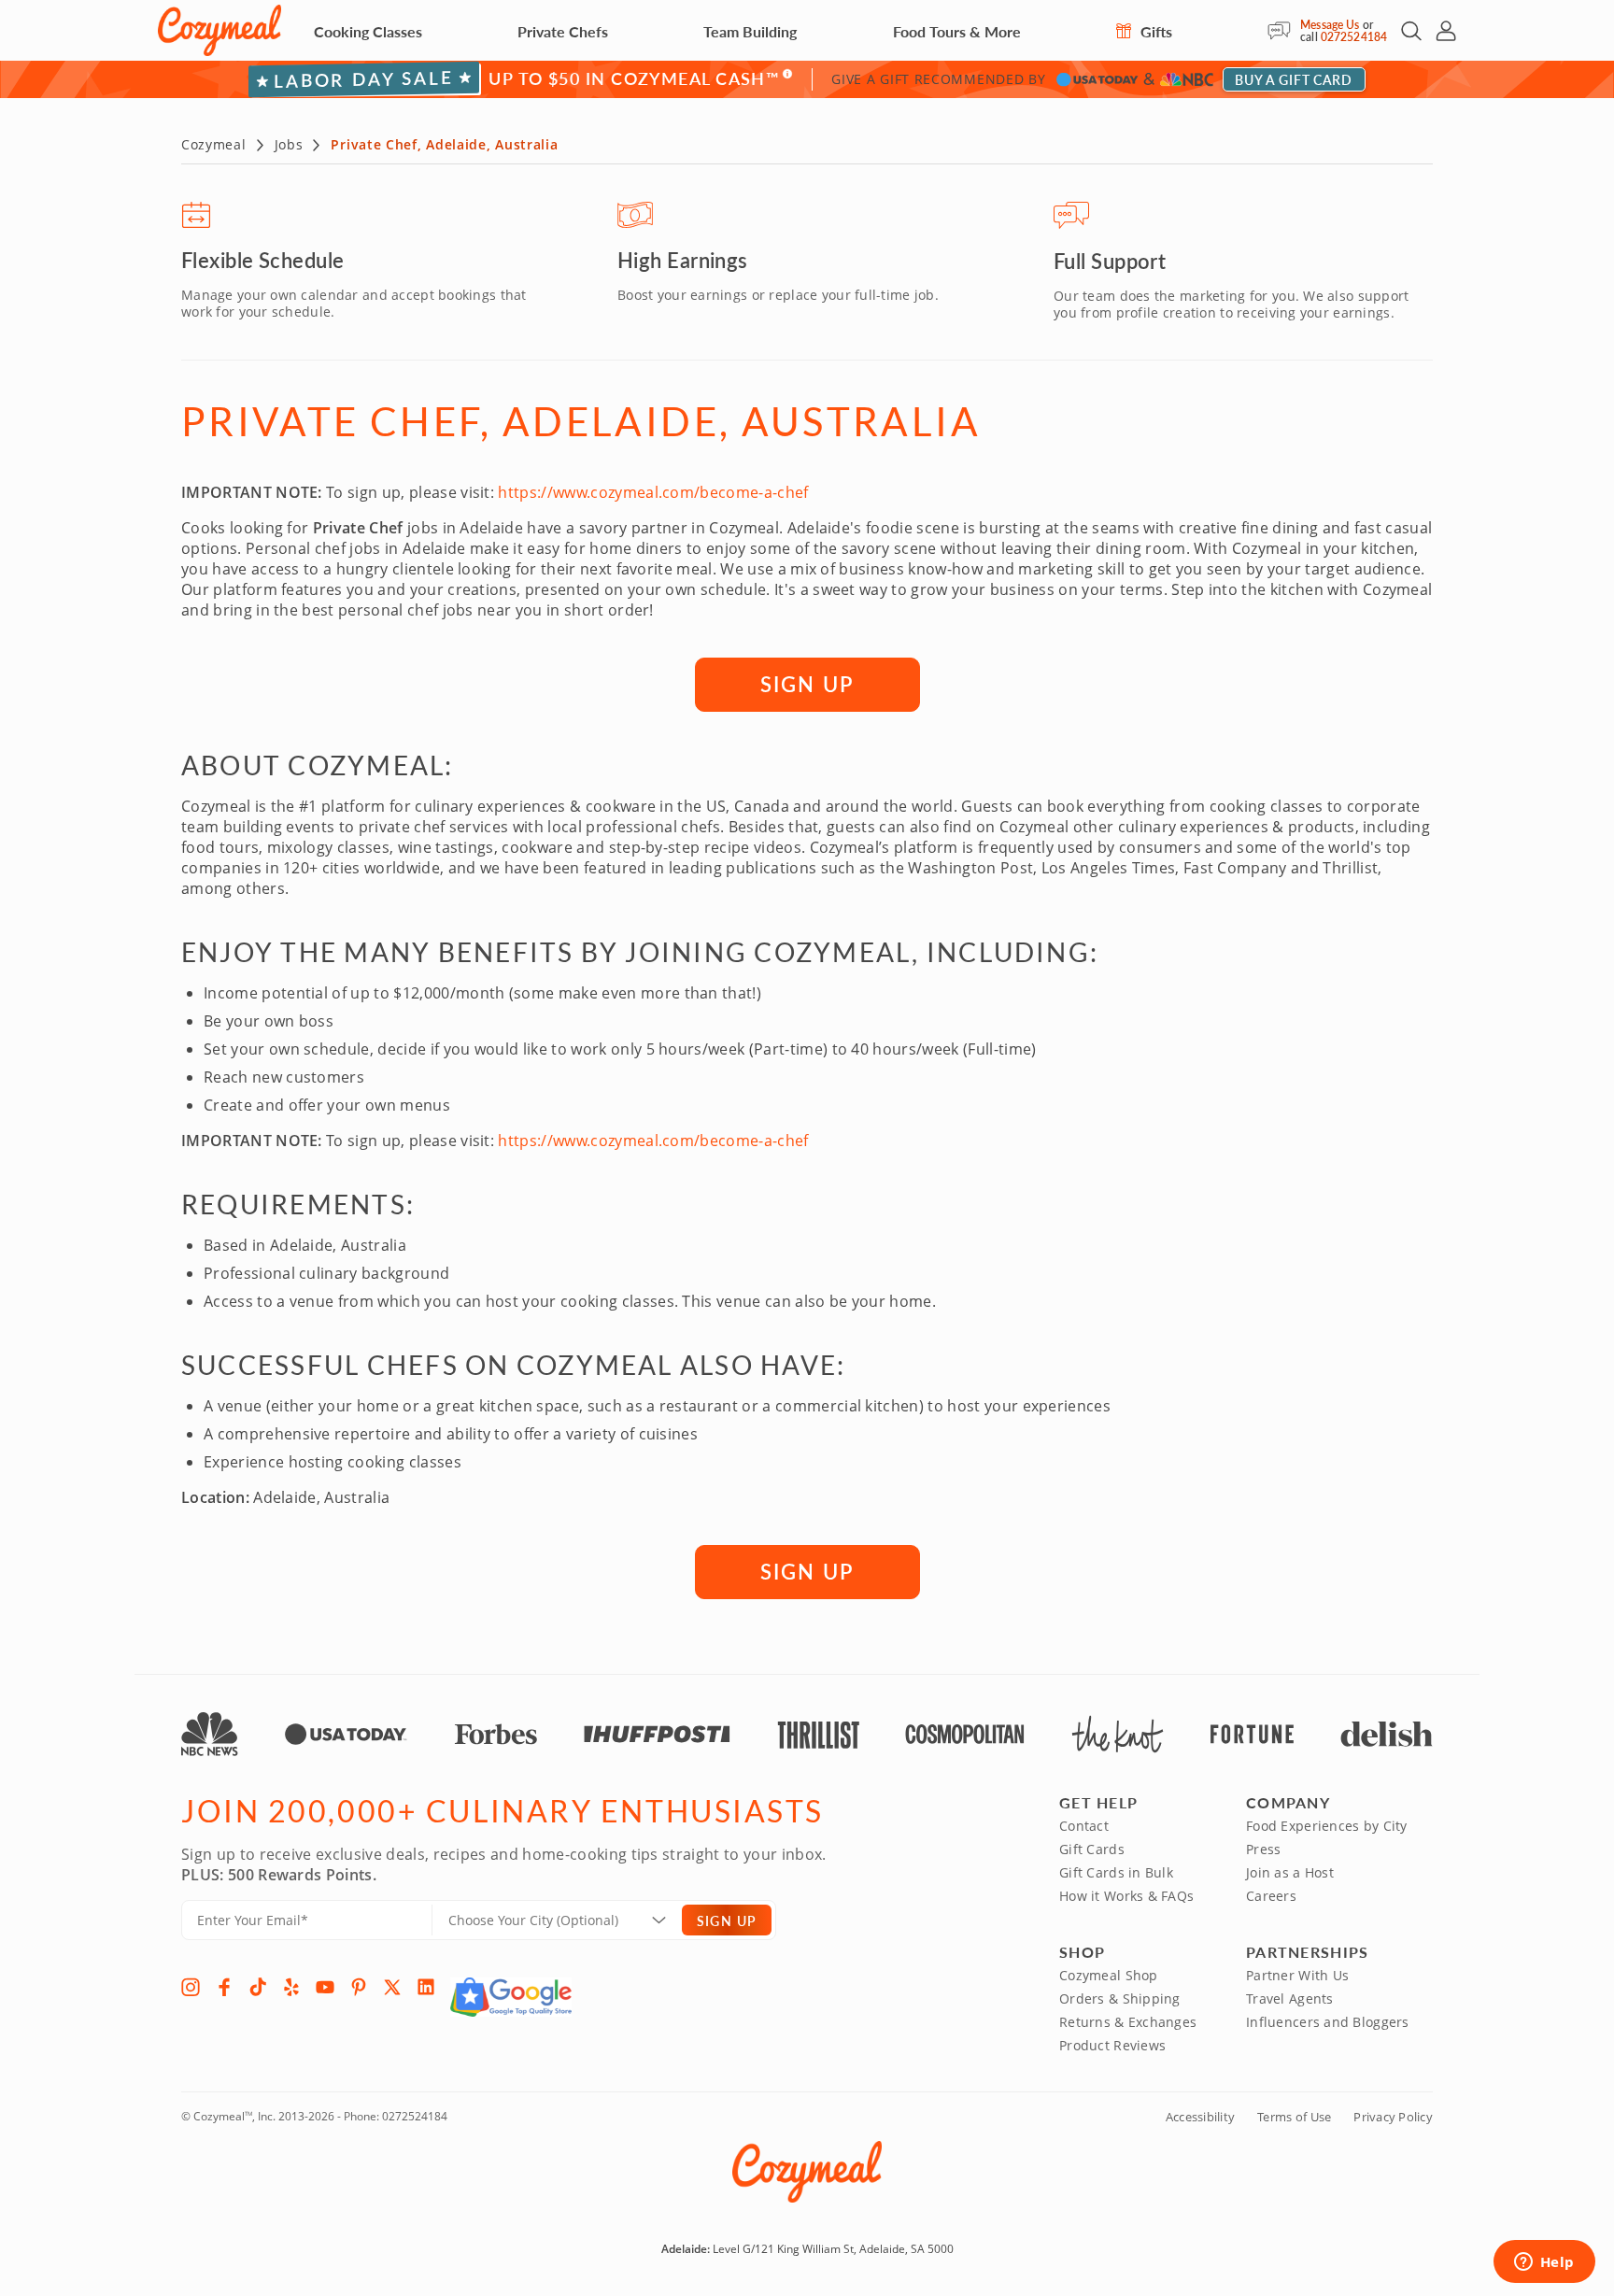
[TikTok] (258, 1987)
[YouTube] (325, 1987)
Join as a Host (1290, 1872)
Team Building (750, 31)
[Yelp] (291, 1987)
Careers (1271, 1896)
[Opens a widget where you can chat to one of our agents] (1544, 2263)
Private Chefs (563, 31)
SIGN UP (807, 684)
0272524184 (1354, 37)
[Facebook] (224, 1987)
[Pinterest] (359, 1987)
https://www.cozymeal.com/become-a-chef (653, 492)
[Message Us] (1284, 31)
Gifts (1154, 31)
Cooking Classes (368, 31)
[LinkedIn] (426, 1987)
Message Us (1330, 25)
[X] (392, 1987)
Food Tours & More (957, 31)
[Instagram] (191, 1987)
